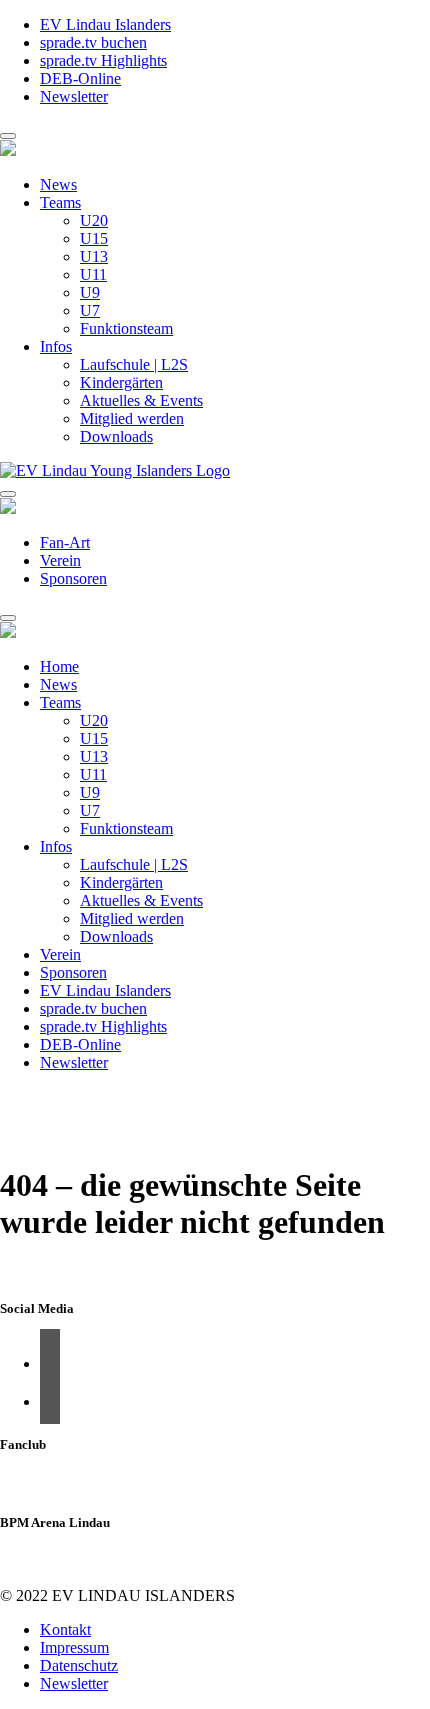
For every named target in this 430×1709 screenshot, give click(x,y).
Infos (56, 346)
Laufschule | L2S (134, 364)
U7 (90, 310)
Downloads (116, 436)
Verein (60, 560)
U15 (94, 238)
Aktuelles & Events (141, 400)
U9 (90, 292)
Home (59, 666)
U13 (94, 256)
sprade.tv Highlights (103, 60)
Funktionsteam (126, 328)
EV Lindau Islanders (105, 24)
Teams (60, 202)
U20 (94, 220)
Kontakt (65, 1629)
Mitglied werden (132, 418)
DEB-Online (80, 78)
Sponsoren (73, 578)
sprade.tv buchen (93, 42)
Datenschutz (79, 1665)
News (58, 184)
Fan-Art (65, 542)
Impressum (74, 1647)
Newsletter (74, 96)
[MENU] (8, 136)
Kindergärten (121, 382)
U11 (93, 274)
